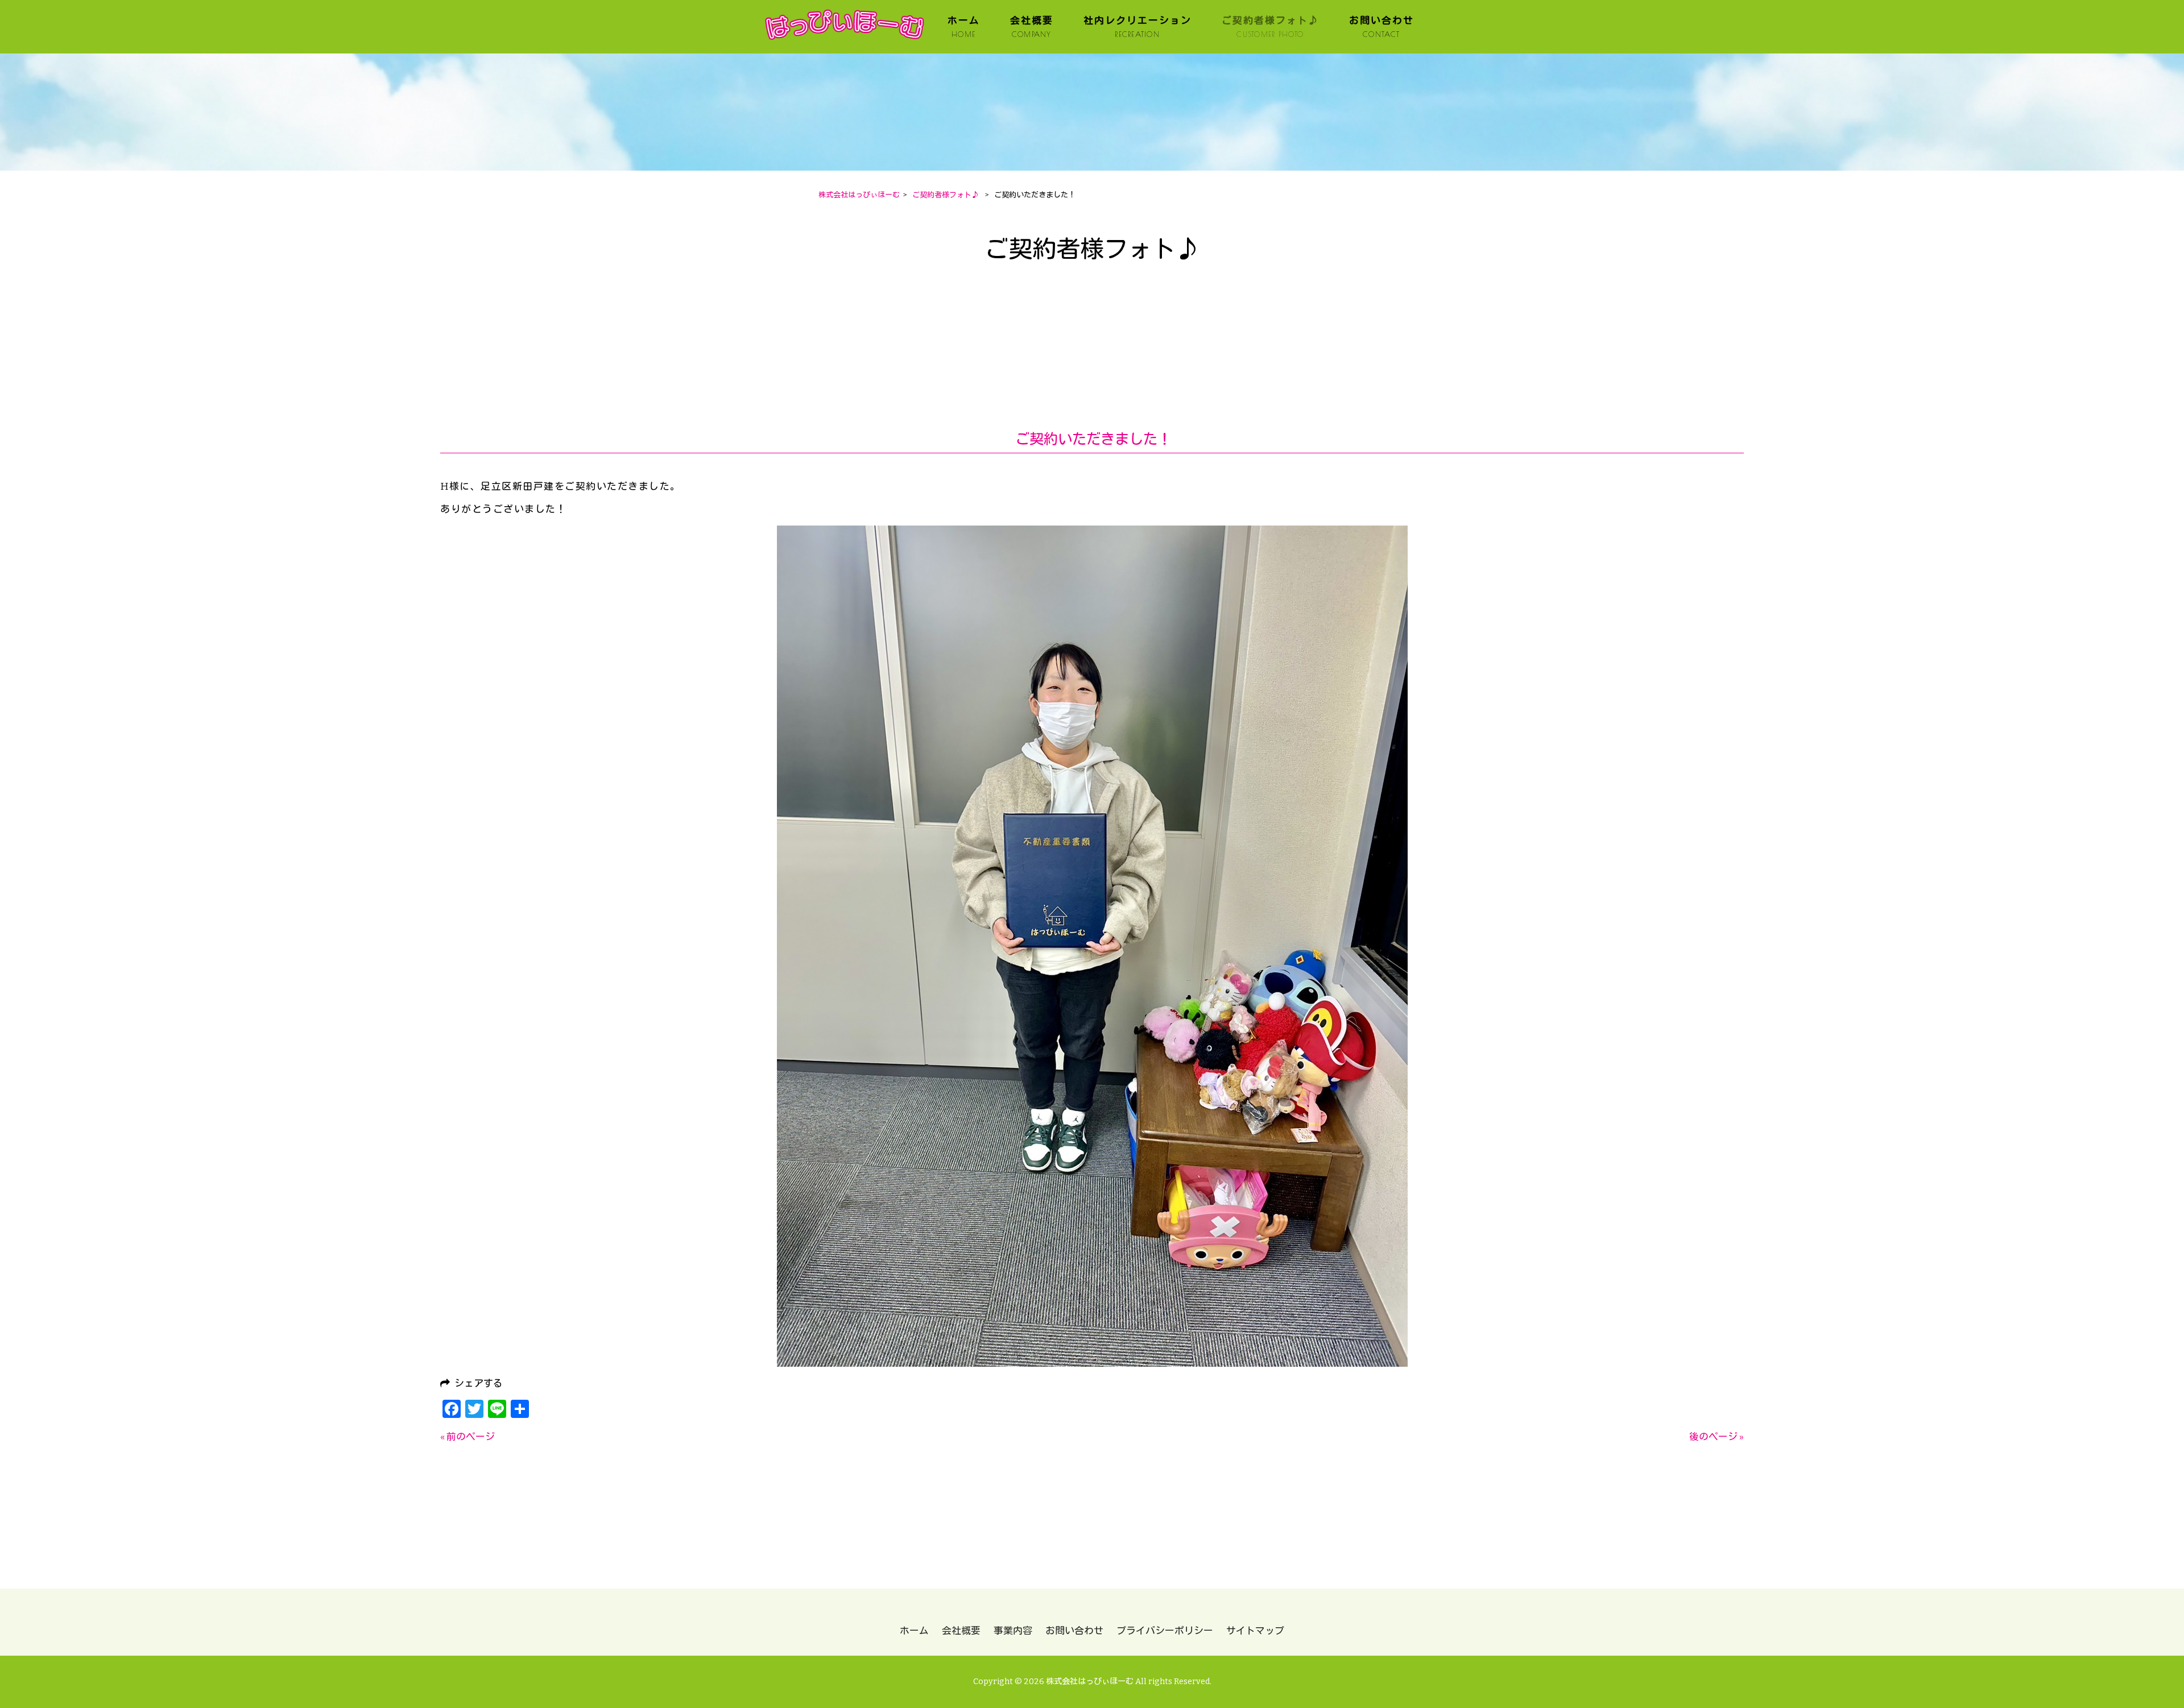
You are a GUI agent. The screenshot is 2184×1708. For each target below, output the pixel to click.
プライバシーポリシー (1165, 1631)
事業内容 (1013, 1631)
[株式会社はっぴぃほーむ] (844, 41)
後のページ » (1716, 1437)
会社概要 (961, 1631)
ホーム (914, 1631)
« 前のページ (468, 1437)
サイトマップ (1255, 1631)
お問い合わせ (1074, 1631)
